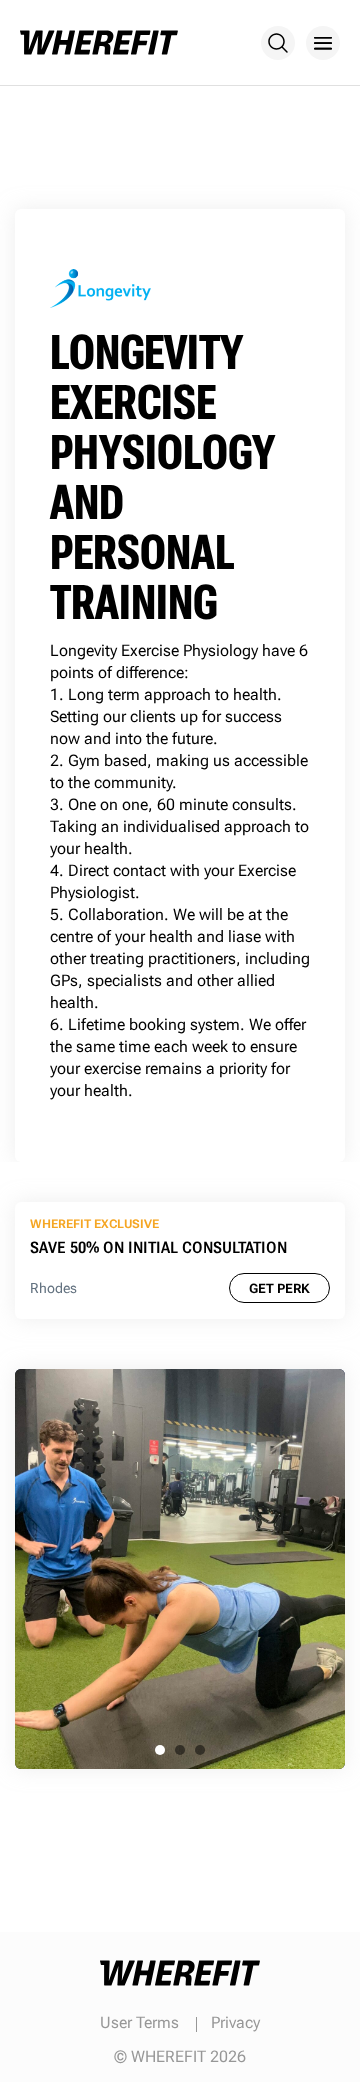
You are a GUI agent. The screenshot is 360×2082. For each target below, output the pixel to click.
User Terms (139, 2022)
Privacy (235, 2022)
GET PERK (279, 1288)
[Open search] (278, 43)
